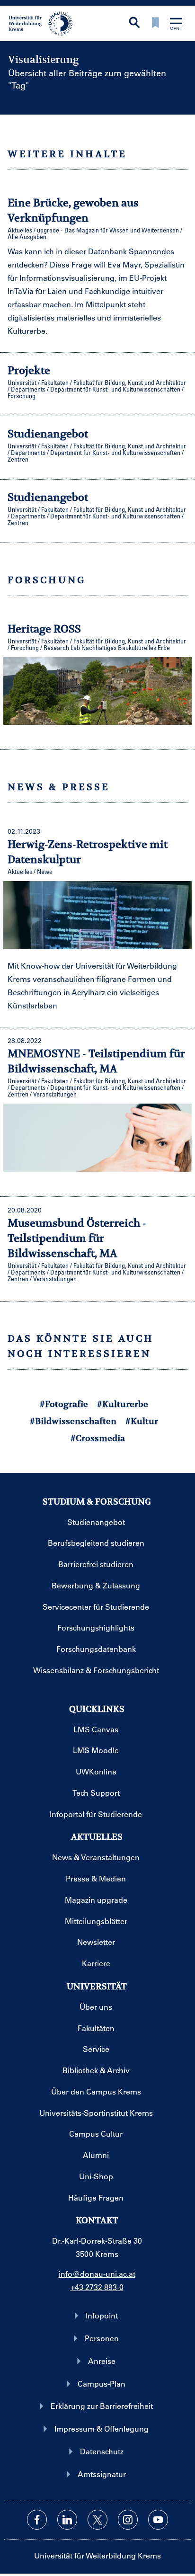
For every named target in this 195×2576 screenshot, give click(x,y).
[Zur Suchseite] (134, 23)
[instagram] (128, 2520)
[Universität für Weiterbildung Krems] (44, 23)
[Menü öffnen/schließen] (176, 25)
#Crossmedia (98, 1438)
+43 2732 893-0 (97, 2287)
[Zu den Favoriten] (155, 23)
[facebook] (37, 2520)
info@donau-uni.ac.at (97, 2274)
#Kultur (142, 1421)
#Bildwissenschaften (73, 1421)
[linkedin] (67, 2520)
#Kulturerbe (123, 1404)
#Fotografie (64, 1404)
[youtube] (158, 2520)
